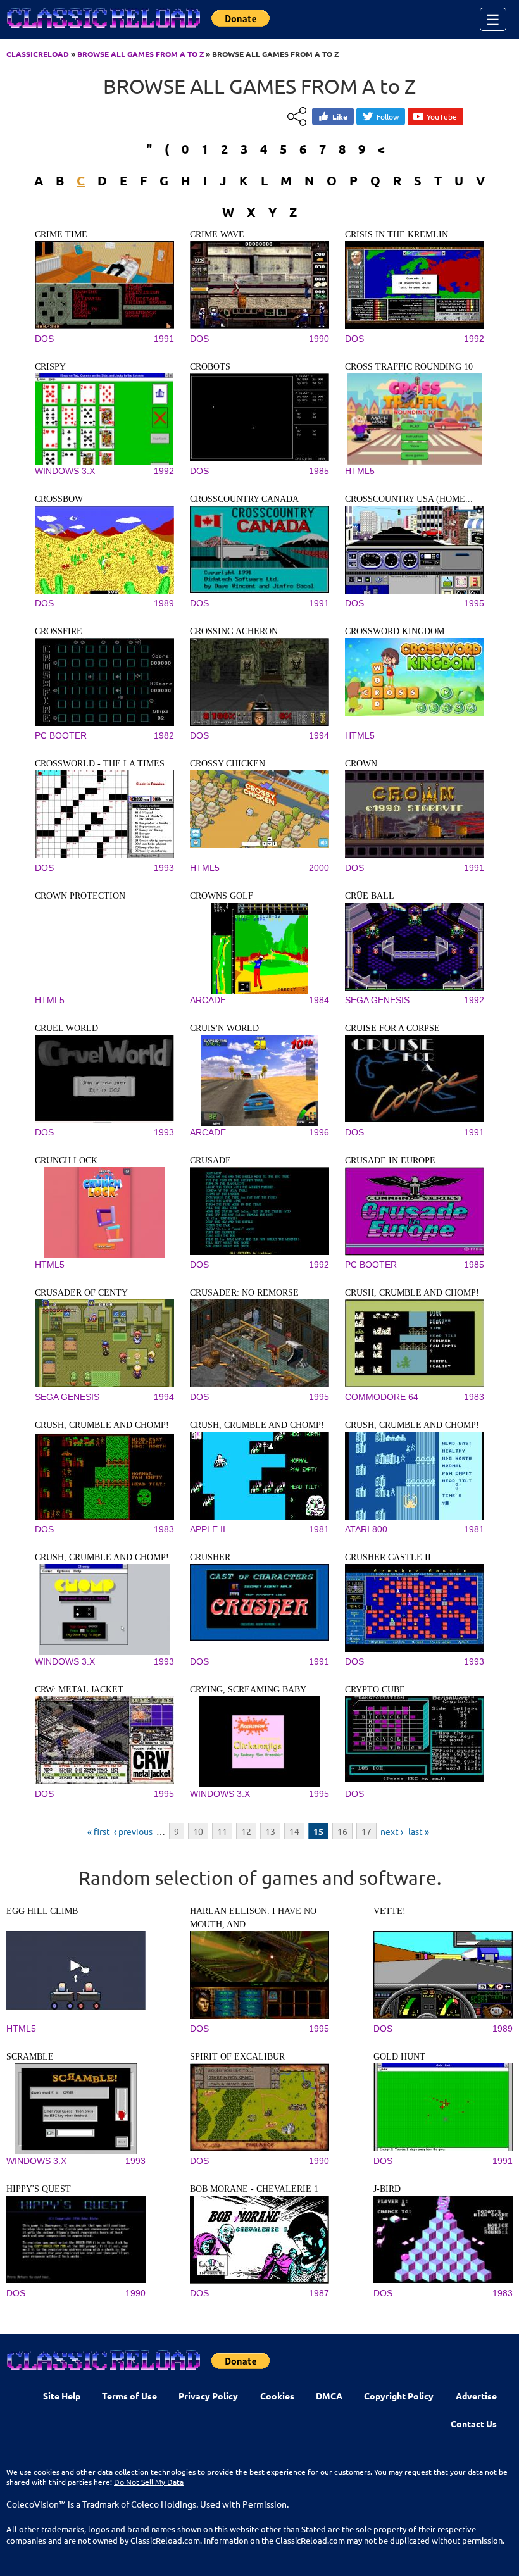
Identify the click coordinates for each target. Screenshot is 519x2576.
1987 (319, 2293)
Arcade (208, 1000)
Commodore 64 (382, 1397)
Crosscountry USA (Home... (409, 499)
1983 (474, 1397)
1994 (319, 735)
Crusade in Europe (390, 1160)
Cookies (277, 2396)
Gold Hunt (399, 2057)
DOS (44, 339)
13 (270, 1831)
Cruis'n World (224, 1028)
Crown (361, 764)
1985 (319, 471)
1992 (474, 339)
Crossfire (59, 631)
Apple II (208, 1529)
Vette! (390, 1911)
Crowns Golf (222, 896)
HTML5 (360, 471)
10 (198, 1831)
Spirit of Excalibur (237, 2057)
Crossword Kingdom (395, 631)
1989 (164, 603)
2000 (319, 868)
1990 (319, 339)
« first (99, 1831)
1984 (319, 1000)
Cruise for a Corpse (392, 1028)
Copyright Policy (399, 2396)
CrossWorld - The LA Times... (103, 764)
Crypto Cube (375, 1690)
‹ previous (133, 1831)
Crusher (210, 1557)
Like (340, 116)
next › (392, 1831)
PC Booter (61, 735)
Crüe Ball (370, 896)
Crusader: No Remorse (244, 1293)
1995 (474, 603)
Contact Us (474, 2423)
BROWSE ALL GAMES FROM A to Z (141, 54)
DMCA (329, 2396)
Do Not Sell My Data (149, 2482)
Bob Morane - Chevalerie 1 (254, 2189)
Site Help (62, 2396)
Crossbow (59, 499)
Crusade (210, 1160)
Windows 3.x (65, 471)
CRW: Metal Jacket (79, 1690)
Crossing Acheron (234, 631)
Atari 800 (366, 1529)
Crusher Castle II (388, 1557)
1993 (164, 868)
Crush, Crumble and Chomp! (412, 1293)
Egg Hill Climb (42, 1911)
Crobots (210, 367)
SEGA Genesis (377, 1000)
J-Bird (387, 2189)
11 (222, 1831)
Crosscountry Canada (244, 499)
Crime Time (61, 234)
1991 (164, 339)
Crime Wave (217, 234)
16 (342, 1831)
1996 (319, 1132)
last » (419, 1831)
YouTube (442, 116)
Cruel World (66, 1028)
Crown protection (80, 896)
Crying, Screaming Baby (248, 1690)
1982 (164, 735)
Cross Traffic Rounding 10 (409, 367)
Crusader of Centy (81, 1293)
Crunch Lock (66, 1160)
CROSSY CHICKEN (228, 764)
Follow (388, 116)
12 (246, 1831)
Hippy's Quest (39, 2189)
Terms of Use (129, 2396)
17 (366, 1831)
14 (294, 1831)
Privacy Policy (208, 2396)
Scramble (30, 2057)
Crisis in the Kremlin (397, 234)
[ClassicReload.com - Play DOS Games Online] (103, 30)
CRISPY (50, 367)
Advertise (476, 2396)
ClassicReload (38, 54)
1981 (319, 1529)
